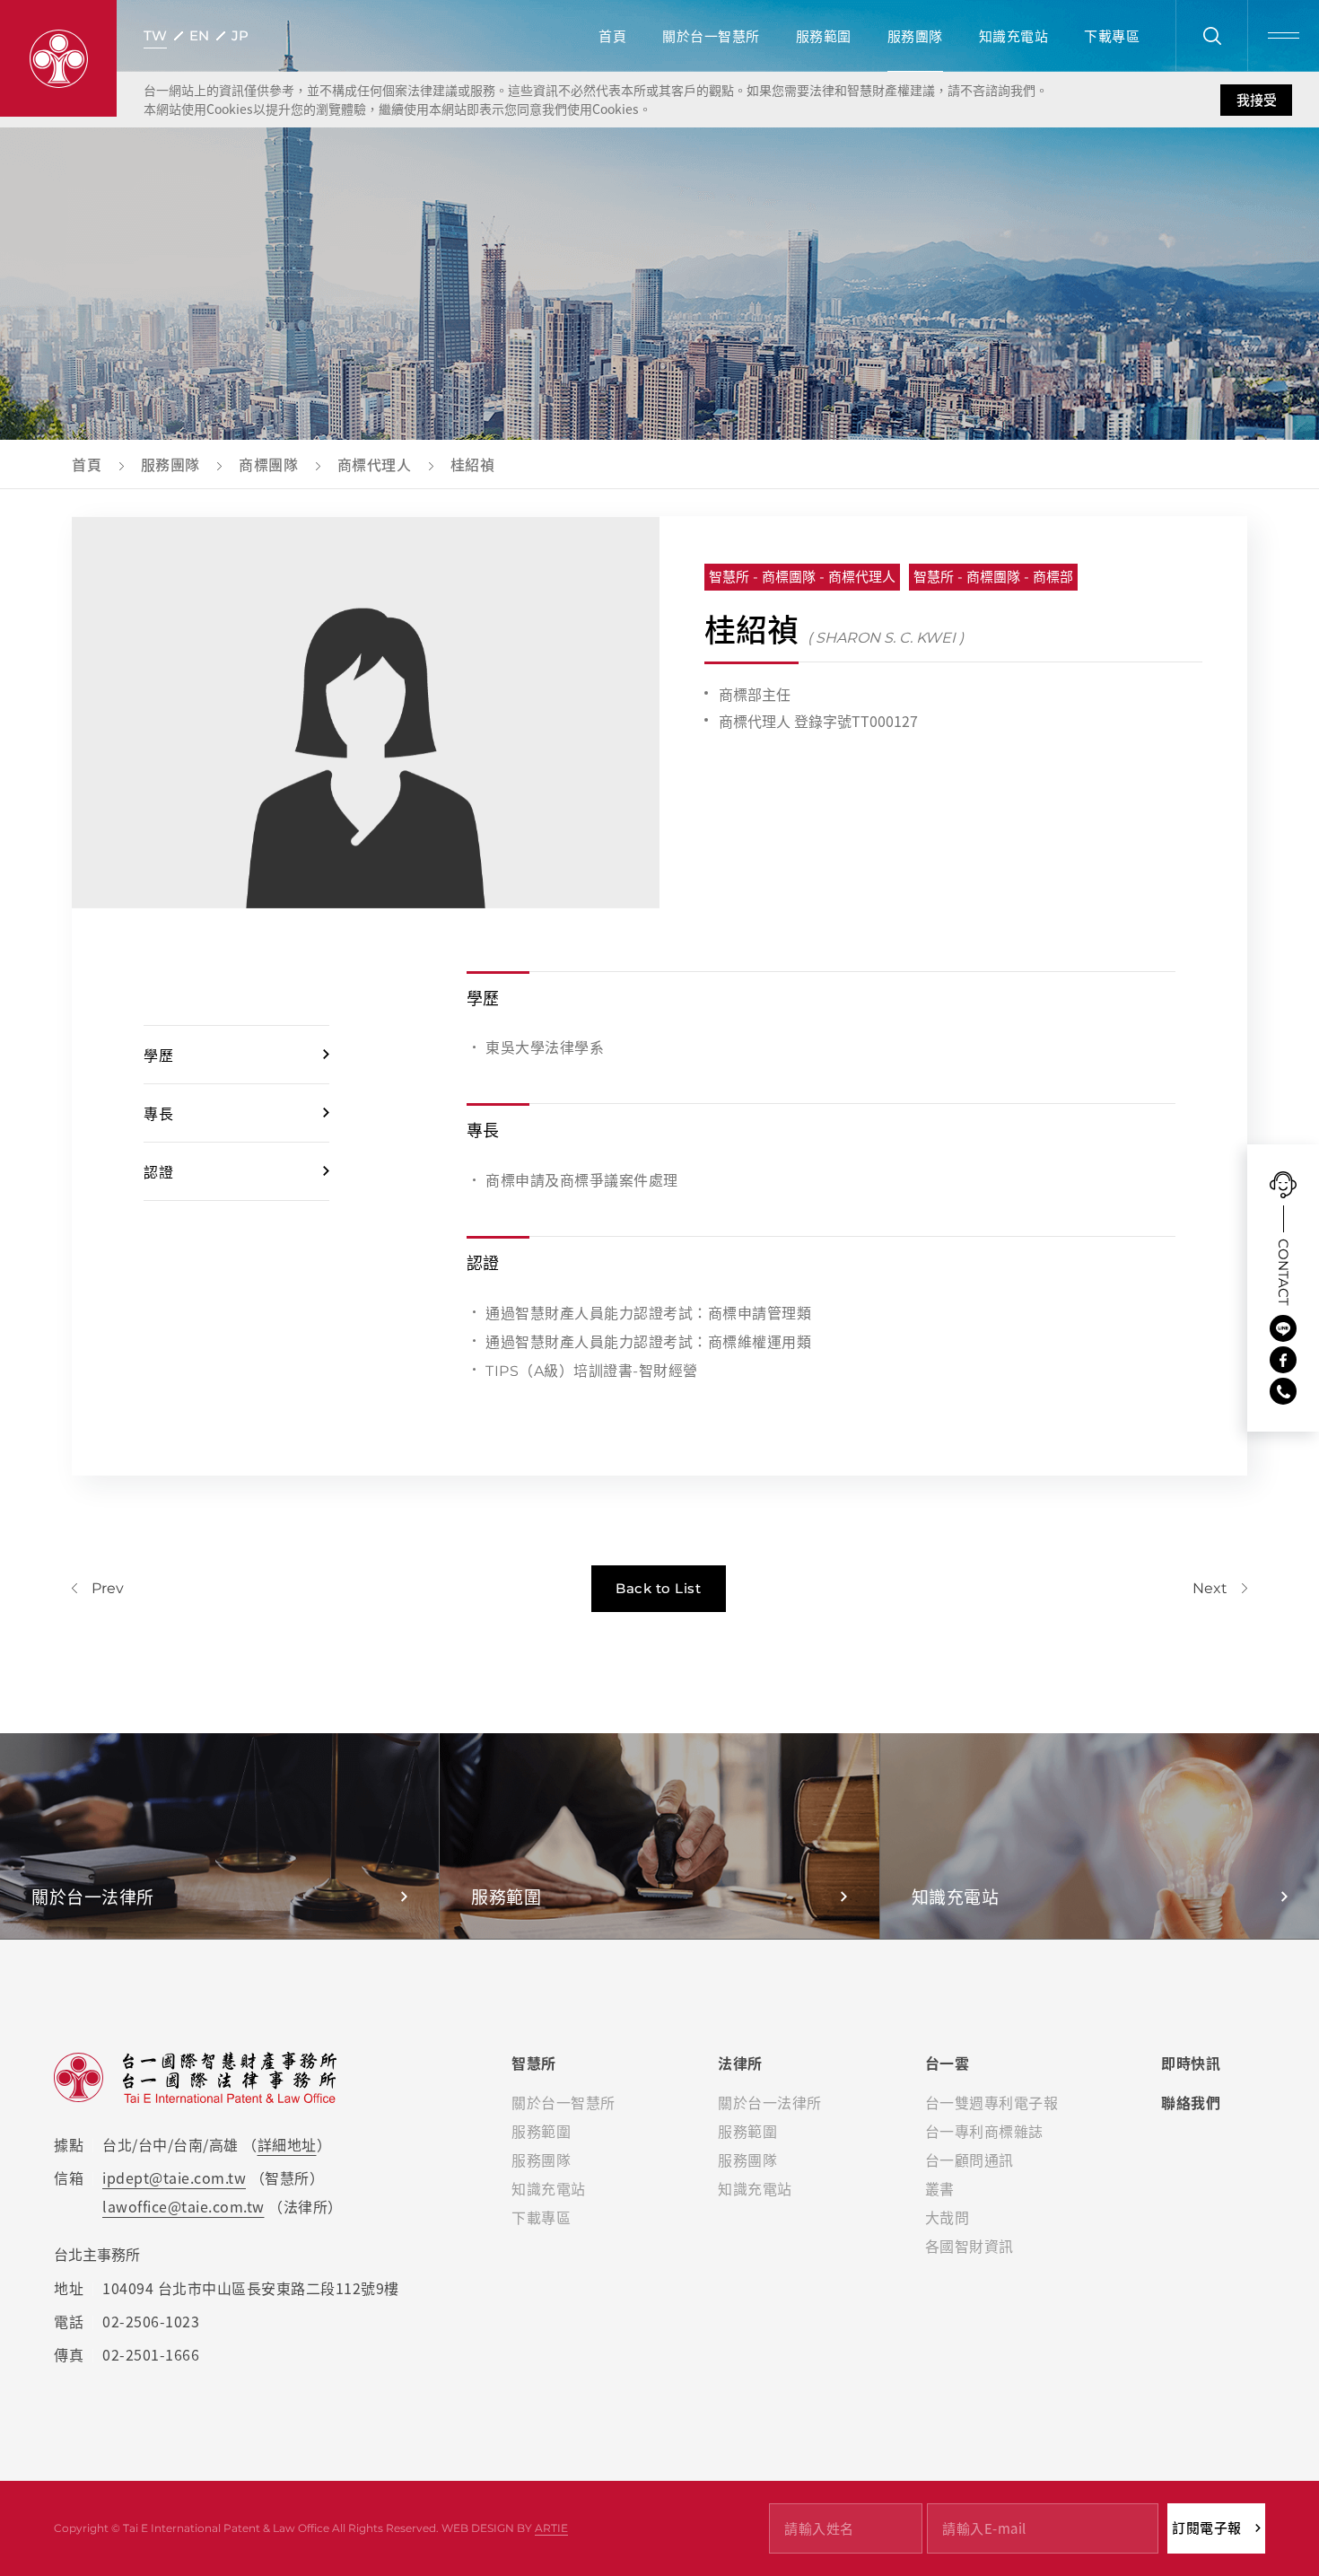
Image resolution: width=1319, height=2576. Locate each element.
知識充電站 (1014, 36)
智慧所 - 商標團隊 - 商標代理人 (802, 577)
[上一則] (98, 1588)
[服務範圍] (659, 1836)
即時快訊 (1191, 2063)
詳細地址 (287, 2144)
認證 (158, 1171)
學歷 (158, 1055)
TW (155, 35)
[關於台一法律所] (219, 1836)
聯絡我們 (1191, 2102)
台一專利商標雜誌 (984, 2131)
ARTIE (551, 2528)
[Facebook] (1283, 1360)
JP (240, 35)
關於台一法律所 (770, 2102)
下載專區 (1112, 36)
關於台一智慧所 (711, 36)
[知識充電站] (1100, 1836)
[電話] (1283, 1391)
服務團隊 (915, 36)
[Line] (1283, 1328)
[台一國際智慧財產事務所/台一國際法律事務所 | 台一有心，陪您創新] (58, 58)
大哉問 (948, 2217)
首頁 (612, 36)
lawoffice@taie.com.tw (183, 2206)
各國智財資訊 (970, 2246)
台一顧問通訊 (970, 2160)
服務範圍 (824, 36)
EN (199, 35)
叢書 (940, 2188)
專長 (158, 1113)
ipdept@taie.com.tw (174, 2177)
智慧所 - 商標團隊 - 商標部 (993, 577)
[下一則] (1220, 1588)
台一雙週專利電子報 (992, 2102)
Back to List (658, 1588)
